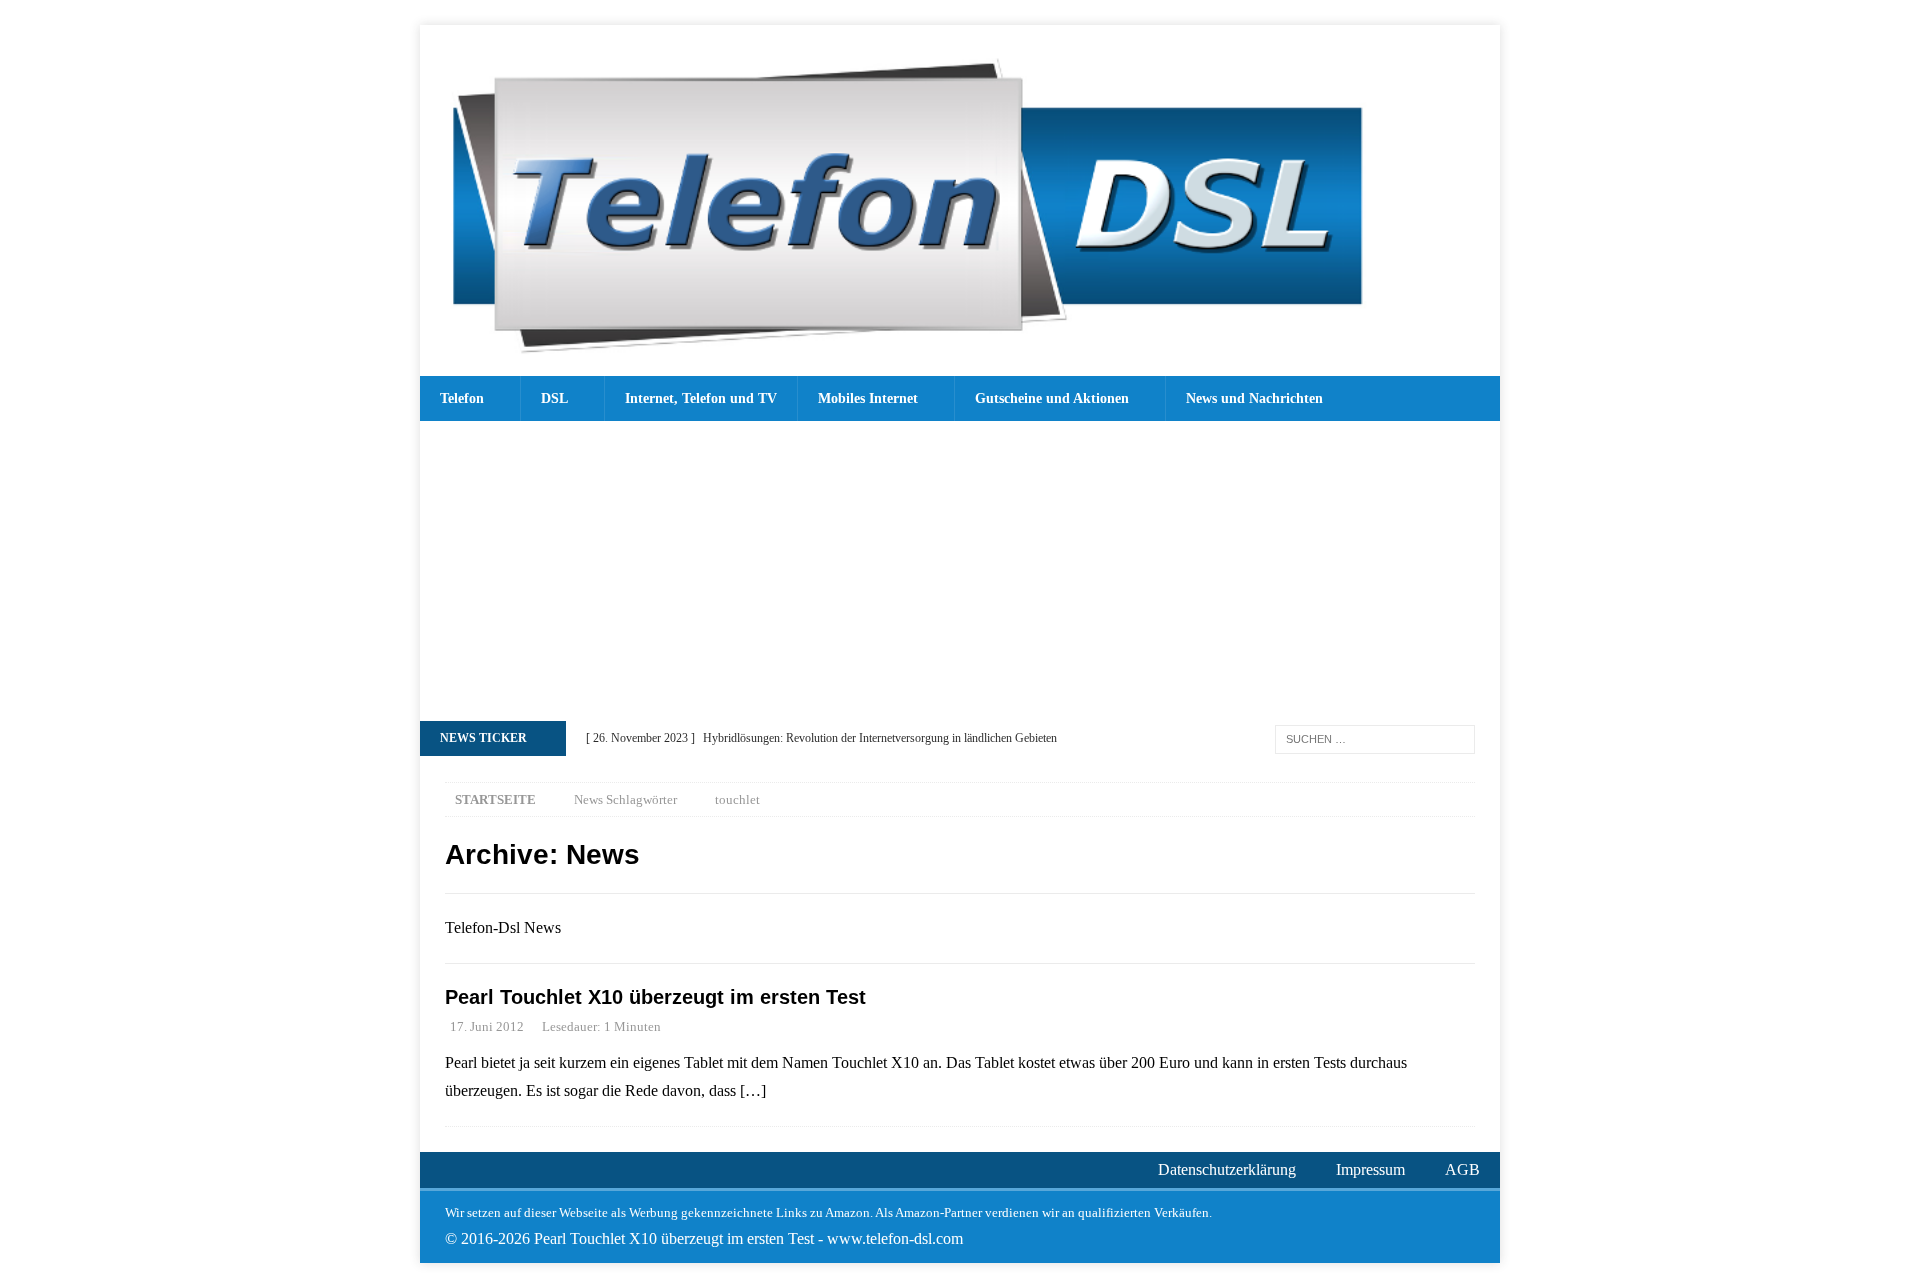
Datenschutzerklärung (1227, 1169)
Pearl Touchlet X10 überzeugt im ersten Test (655, 997)
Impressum (1370, 1169)
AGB (1462, 1169)
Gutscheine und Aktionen (1052, 398)
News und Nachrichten (1254, 398)
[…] (753, 1090)
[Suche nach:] (1375, 737)
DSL (554, 398)
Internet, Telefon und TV (701, 398)
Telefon (462, 398)
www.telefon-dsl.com (895, 1238)
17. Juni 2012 (487, 1026)
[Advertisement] (960, 571)
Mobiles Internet (868, 398)
